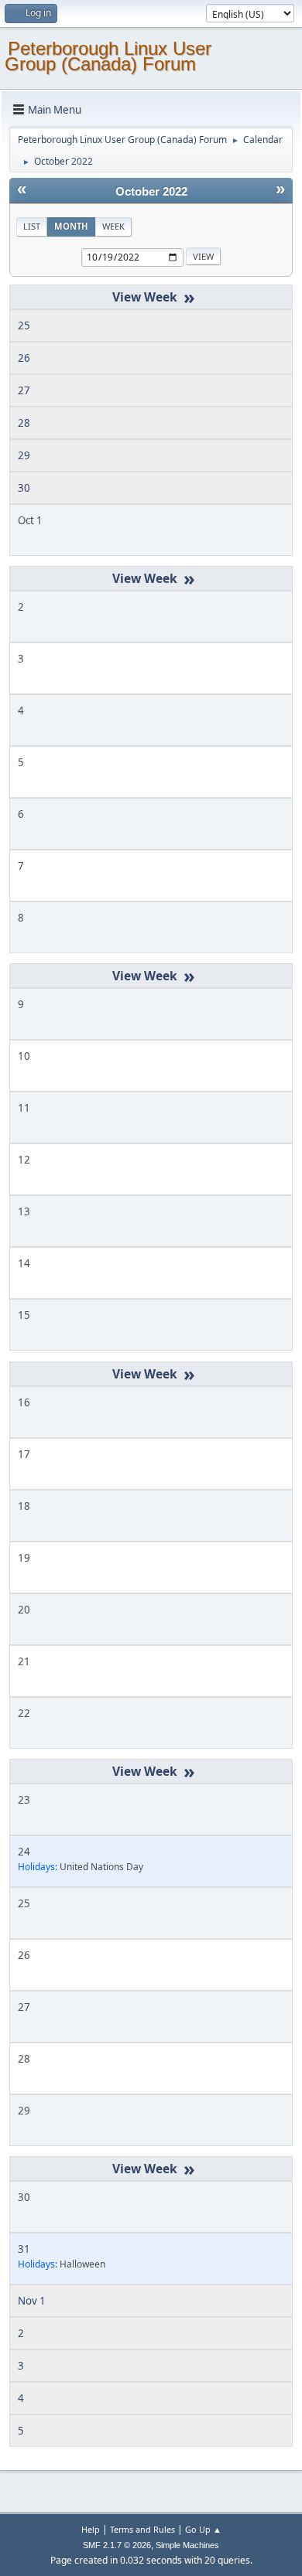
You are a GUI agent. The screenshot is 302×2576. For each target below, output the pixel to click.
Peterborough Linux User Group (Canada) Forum (108, 56)
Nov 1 (32, 2301)
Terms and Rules (142, 2529)
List (32, 226)
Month (71, 226)
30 (24, 488)
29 (24, 455)
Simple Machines (187, 2545)
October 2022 (151, 192)
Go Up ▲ (203, 2529)
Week (113, 226)
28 (24, 423)
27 (24, 390)
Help (91, 2529)
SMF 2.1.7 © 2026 (117, 2545)
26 (24, 358)
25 (24, 325)
